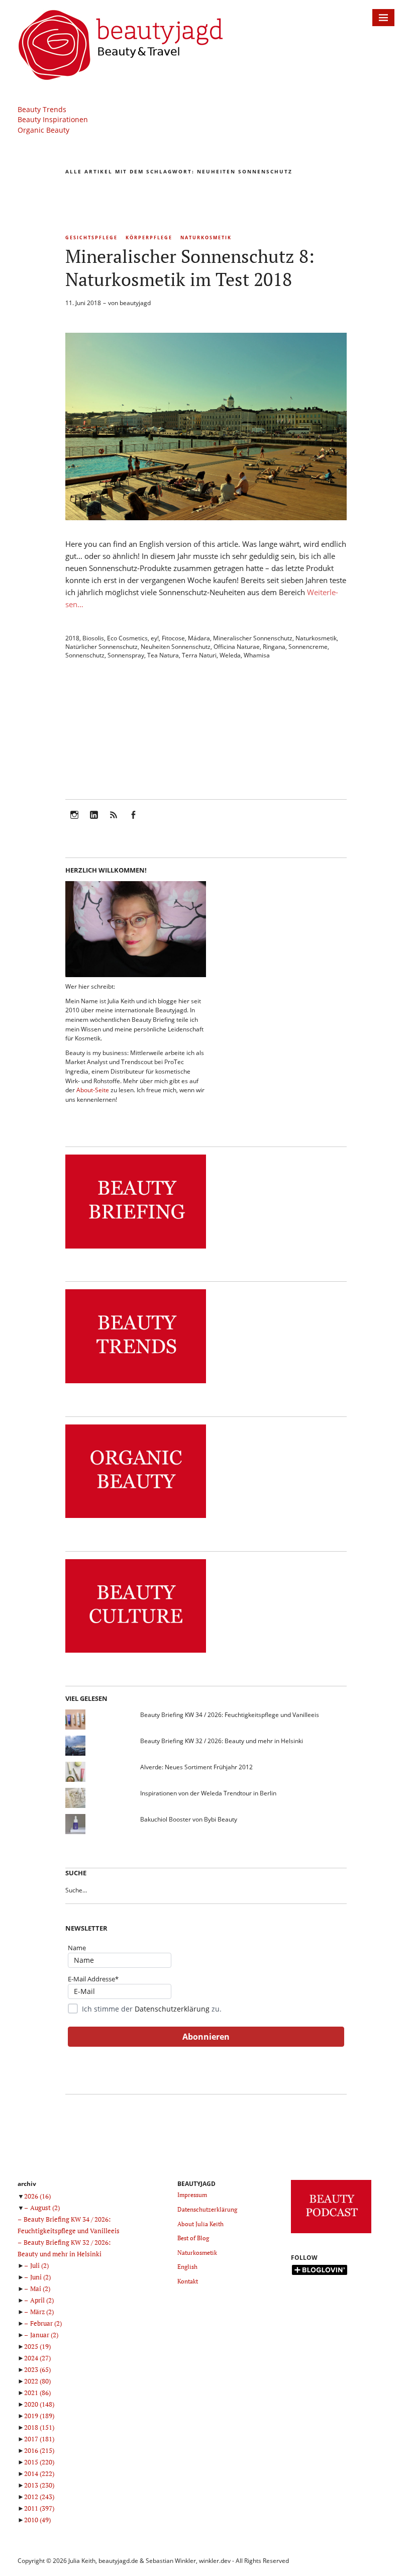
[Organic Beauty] (136, 1518)
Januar (44, 2335)
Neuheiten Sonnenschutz (176, 647)
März (42, 2312)
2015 (39, 2462)
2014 (39, 2473)
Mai (40, 2288)
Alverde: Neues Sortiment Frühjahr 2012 (196, 1767)
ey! (155, 638)
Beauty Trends (42, 109)
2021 (37, 2393)
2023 (37, 2369)
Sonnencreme (308, 647)
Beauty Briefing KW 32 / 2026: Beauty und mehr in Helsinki (222, 1741)
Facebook (133, 822)
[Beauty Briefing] (136, 1249)
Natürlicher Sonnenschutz (101, 647)
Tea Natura (163, 655)
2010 (37, 2520)
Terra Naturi (199, 655)
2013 (39, 2485)
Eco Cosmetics (127, 638)
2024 (37, 2358)
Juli (39, 2265)
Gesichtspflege (91, 237)
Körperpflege (149, 237)
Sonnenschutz (85, 655)
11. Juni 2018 (83, 303)
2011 (39, 2508)
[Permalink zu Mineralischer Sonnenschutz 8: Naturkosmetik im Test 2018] (206, 517)
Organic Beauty (43, 130)
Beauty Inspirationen (53, 119)
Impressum (192, 2195)
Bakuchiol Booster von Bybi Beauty (189, 1819)
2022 (37, 2381)
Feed (114, 822)
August (45, 2208)
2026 (37, 2196)
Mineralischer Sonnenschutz (253, 638)
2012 (39, 2497)
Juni (40, 2277)
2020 (39, 2404)
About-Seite (93, 1090)
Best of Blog (193, 2238)
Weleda (230, 655)
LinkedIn (94, 822)
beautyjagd (135, 303)
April (42, 2300)
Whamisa (257, 655)
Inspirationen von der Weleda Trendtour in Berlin (208, 1793)
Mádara (199, 638)
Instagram (74, 822)
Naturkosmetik (206, 237)
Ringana (274, 647)
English (187, 2267)
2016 (39, 2450)
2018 (72, 638)
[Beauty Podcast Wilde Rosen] (331, 2233)
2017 (39, 2439)
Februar (46, 2323)
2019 (39, 2416)
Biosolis (93, 638)
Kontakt (188, 2281)
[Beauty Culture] (136, 1653)
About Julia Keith (200, 2224)
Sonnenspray (126, 655)
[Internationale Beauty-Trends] (136, 1384)
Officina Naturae (237, 647)
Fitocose (173, 638)
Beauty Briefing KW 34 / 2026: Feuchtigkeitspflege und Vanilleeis (230, 1715)
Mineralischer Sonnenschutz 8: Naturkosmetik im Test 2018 (190, 268)
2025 (37, 2346)
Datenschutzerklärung (172, 2009)
